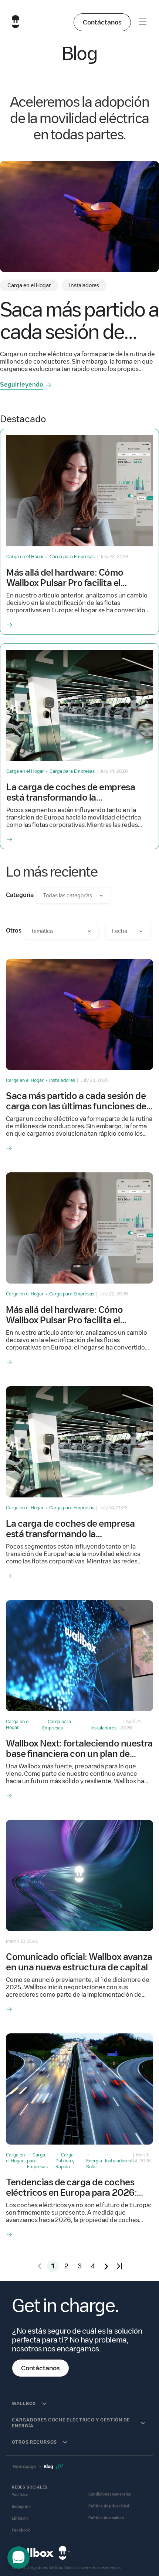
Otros (14, 931)
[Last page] (119, 2266)
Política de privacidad (109, 2506)
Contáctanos (102, 22)
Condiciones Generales (110, 2494)
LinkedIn (20, 2518)
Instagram (21, 2507)
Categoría (20, 895)
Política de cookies (106, 2518)
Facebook (21, 2530)
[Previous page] (40, 2266)
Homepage (24, 2466)
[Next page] (106, 2266)
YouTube (20, 2495)
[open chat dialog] (18, 2557)
